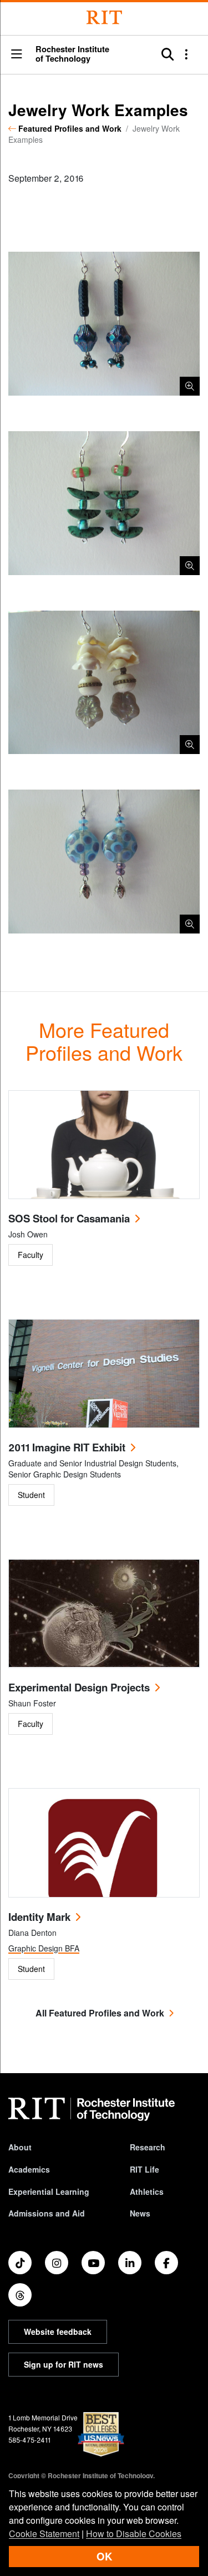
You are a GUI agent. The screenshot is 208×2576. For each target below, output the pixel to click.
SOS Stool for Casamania (69, 1218)
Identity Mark (39, 1917)
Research (148, 2147)
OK (104, 2556)
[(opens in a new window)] (20, 2263)
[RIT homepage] (92, 2109)
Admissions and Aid (47, 2213)
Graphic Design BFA (44, 1948)
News (140, 2213)
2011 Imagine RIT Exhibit (67, 1447)
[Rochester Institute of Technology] (104, 18)
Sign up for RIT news (64, 2364)
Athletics (147, 2191)
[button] (17, 55)
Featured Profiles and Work (70, 128)
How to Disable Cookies (134, 2533)
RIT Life (144, 2169)
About (20, 2147)
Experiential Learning (49, 2191)
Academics (29, 2169)
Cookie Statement (44, 2533)
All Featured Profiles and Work (100, 2013)
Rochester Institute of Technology (72, 54)
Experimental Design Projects (79, 1687)
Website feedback (58, 2332)
